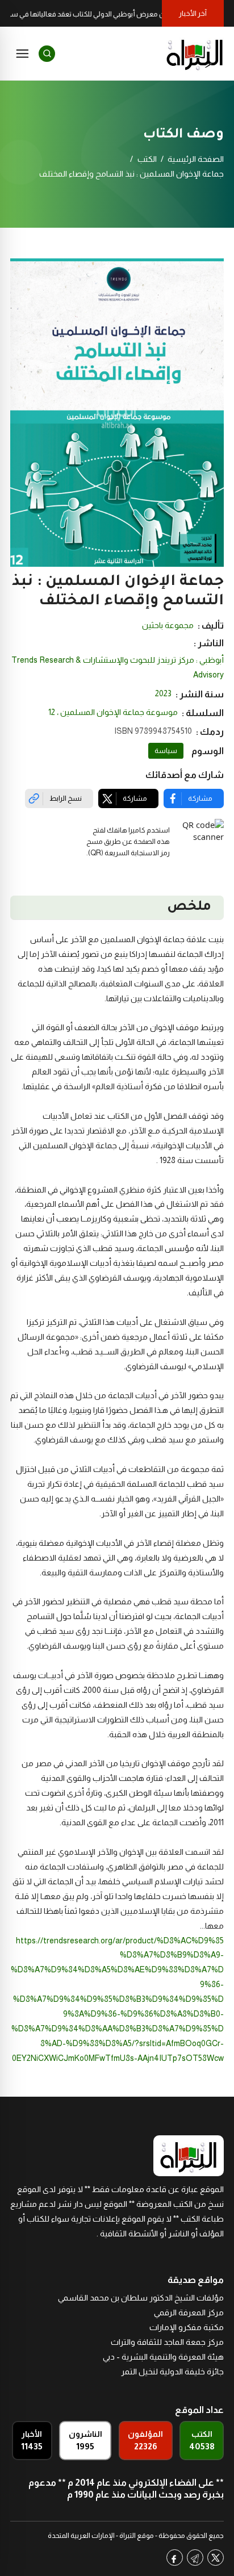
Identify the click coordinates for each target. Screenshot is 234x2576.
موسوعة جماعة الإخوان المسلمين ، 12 (113, 712)
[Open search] (47, 54)
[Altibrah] (195, 53)
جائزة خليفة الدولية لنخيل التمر (172, 2372)
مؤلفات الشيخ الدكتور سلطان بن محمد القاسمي (141, 2298)
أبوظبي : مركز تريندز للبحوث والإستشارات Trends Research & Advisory (118, 667)
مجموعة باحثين (168, 625)
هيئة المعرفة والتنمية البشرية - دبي (163, 2357)
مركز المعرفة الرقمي (189, 2312)
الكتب (147, 159)
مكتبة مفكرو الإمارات (187, 2327)
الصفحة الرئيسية (196, 159)
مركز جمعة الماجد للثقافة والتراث (167, 2342)
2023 (163, 693)
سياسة (166, 751)
